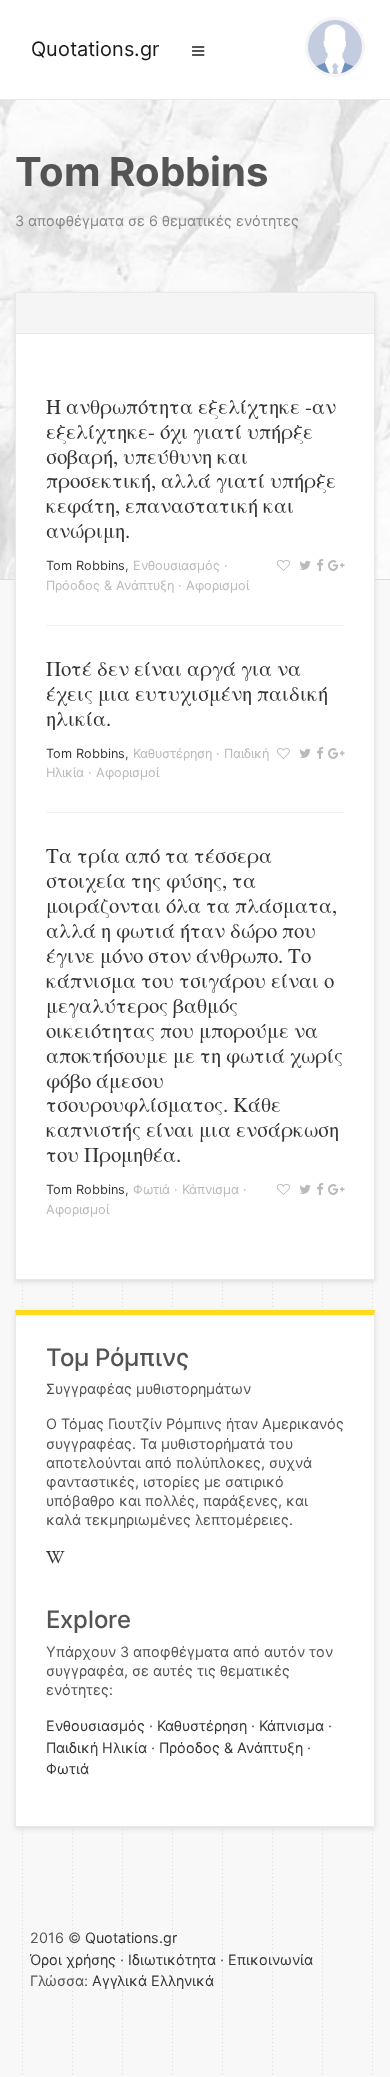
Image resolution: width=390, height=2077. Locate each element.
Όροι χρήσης (73, 1959)
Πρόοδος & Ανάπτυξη (110, 585)
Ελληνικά (182, 1980)
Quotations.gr (95, 49)
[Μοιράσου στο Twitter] (302, 565)
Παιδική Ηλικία (96, 1747)
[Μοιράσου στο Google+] (333, 565)
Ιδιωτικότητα (172, 1959)
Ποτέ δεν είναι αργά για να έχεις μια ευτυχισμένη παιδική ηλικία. (187, 693)
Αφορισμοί (217, 585)
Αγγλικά (119, 1980)
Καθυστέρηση (172, 753)
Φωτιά (151, 1189)
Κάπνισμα (210, 1189)
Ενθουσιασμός (176, 565)
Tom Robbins (85, 565)
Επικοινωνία (270, 1959)
